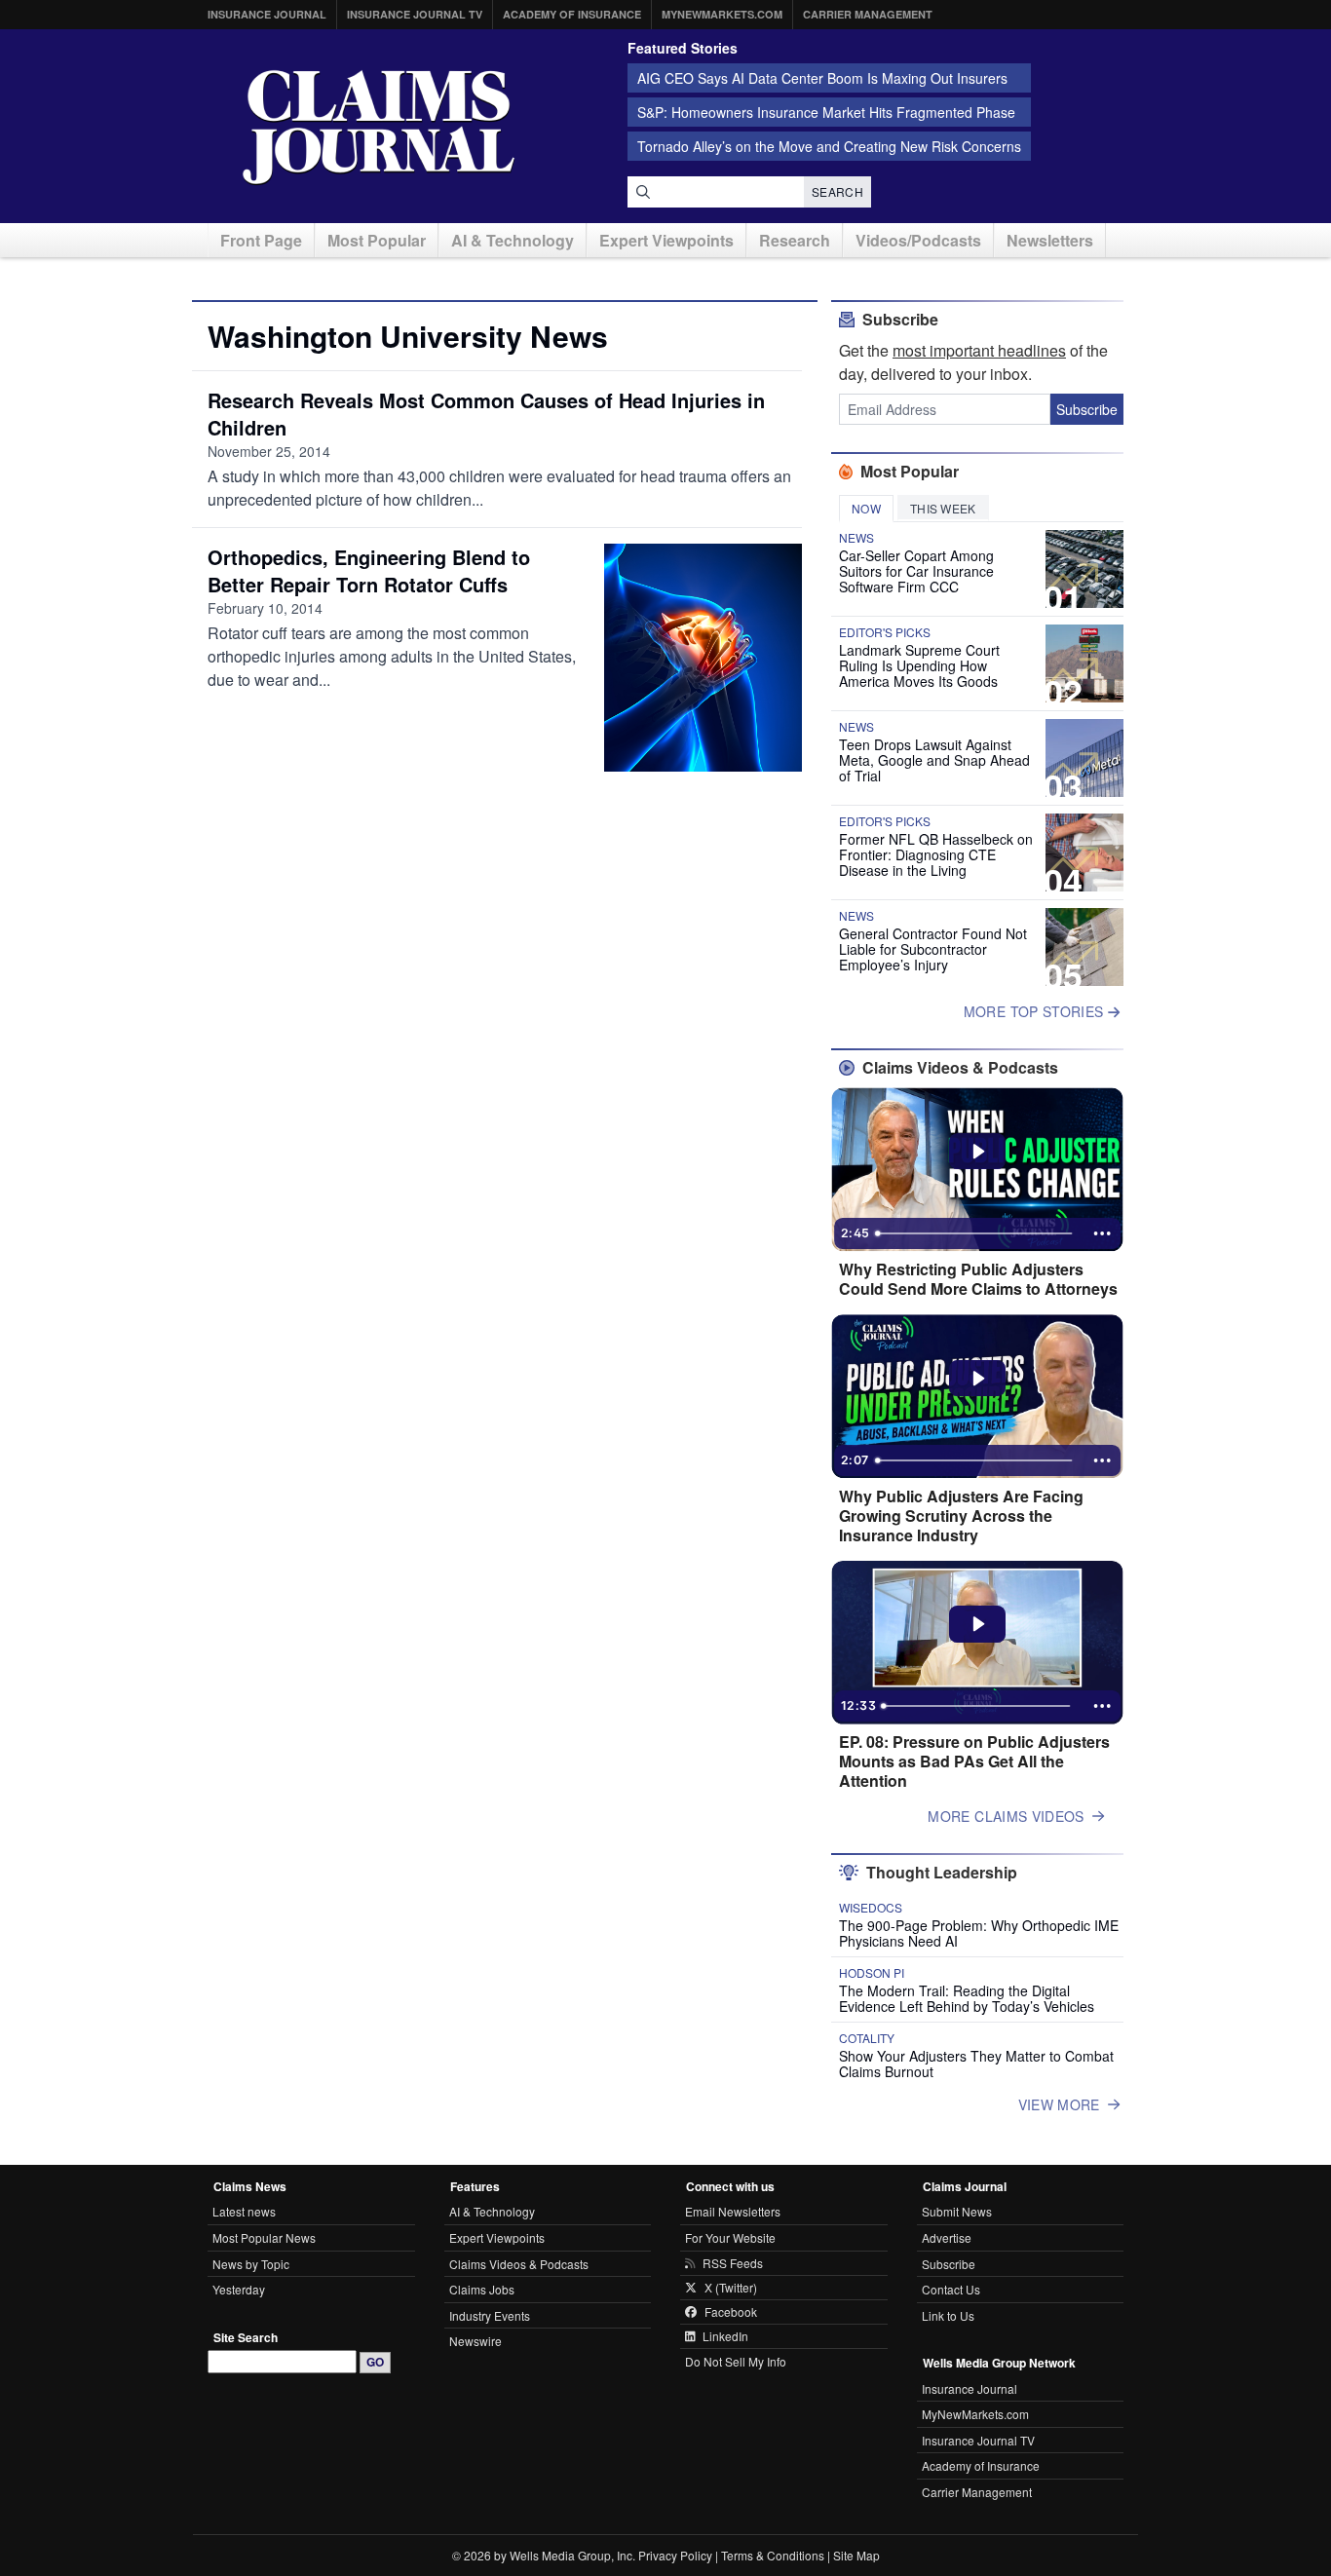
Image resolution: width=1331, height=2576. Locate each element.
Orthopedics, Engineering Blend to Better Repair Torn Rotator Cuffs (369, 570)
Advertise (947, 2237)
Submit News (957, 2211)
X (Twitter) (731, 2288)
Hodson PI (872, 1973)
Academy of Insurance (572, 14)
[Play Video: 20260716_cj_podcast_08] (978, 1624)
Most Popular (377, 240)
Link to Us (948, 2315)
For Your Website (730, 2237)
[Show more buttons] (1102, 1233)
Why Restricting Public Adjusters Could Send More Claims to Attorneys (978, 1279)
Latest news (244, 2211)
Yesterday (239, 2289)
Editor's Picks (885, 632)
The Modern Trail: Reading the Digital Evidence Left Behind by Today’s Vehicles (967, 1998)
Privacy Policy (675, 2555)
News (856, 538)
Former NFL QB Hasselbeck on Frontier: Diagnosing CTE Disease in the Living (936, 854)
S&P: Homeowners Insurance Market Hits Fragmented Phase (826, 112)
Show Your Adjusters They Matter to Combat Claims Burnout (976, 2064)
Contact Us (951, 2289)
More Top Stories (1036, 1011)
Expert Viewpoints (666, 240)
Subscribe (1087, 409)
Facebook (731, 2312)
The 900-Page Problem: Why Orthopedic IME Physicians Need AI (979, 1933)
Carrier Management (868, 14)
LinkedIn (725, 2336)
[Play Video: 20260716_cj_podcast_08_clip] (978, 1379)
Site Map (856, 2555)
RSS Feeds (733, 2263)
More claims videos (1006, 1816)
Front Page (261, 240)
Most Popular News (264, 2237)
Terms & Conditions (773, 2555)
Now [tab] (866, 508)
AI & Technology (513, 240)
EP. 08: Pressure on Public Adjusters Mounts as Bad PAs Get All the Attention (974, 1762)
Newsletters (1050, 240)
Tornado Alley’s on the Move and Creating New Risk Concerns (829, 146)
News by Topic (251, 2264)
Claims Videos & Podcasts (519, 2264)
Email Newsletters (733, 2211)
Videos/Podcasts (918, 240)
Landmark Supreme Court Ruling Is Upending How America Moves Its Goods (919, 665)
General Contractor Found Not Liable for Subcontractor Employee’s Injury (933, 949)
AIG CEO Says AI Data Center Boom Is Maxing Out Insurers (822, 78)
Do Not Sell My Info (736, 2361)
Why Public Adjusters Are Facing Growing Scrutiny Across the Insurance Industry (961, 1516)
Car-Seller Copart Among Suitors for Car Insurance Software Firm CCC (916, 571)
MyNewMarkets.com (722, 14)
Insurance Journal (267, 14)
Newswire (475, 2341)
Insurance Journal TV (415, 14)
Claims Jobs (482, 2289)
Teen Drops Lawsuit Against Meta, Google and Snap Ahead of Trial (934, 760)
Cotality (867, 2038)
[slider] (975, 1233)
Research (795, 240)
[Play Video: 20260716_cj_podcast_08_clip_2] (978, 1152)
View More (1059, 2104)
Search (837, 191)
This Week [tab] (943, 508)
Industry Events (490, 2315)
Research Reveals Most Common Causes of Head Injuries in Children (486, 414)
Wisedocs (871, 1908)
